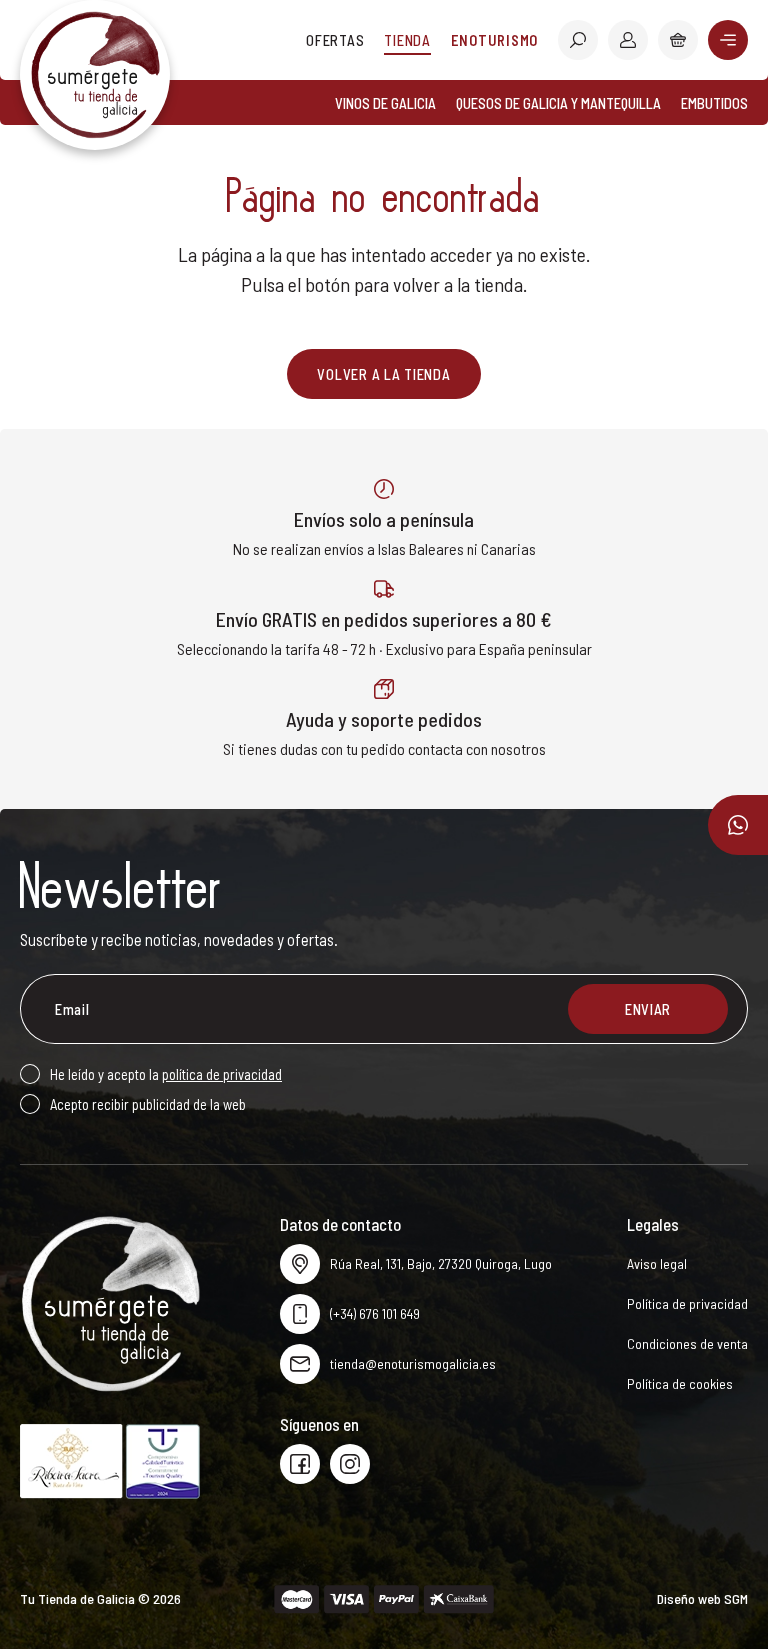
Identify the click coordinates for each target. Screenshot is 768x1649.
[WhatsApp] (738, 825)
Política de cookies (680, 1383)
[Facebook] (300, 1464)
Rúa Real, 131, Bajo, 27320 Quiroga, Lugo (441, 1263)
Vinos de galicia (385, 103)
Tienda (407, 40)
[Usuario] (628, 40)
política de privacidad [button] (222, 1074)
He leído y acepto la (166, 1074)
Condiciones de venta (687, 1343)
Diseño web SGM (702, 1598)
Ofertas (335, 40)
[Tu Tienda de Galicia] (95, 75)
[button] (578, 40)
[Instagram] (350, 1464)
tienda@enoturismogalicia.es (413, 1363)
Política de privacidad (687, 1303)
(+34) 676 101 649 (375, 1313)
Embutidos (714, 103)
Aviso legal (657, 1263)
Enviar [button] (648, 1009)
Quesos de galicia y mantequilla (558, 103)
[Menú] (728, 40)
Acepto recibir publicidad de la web (148, 1104)
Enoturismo (494, 40)
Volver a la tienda (383, 374)
